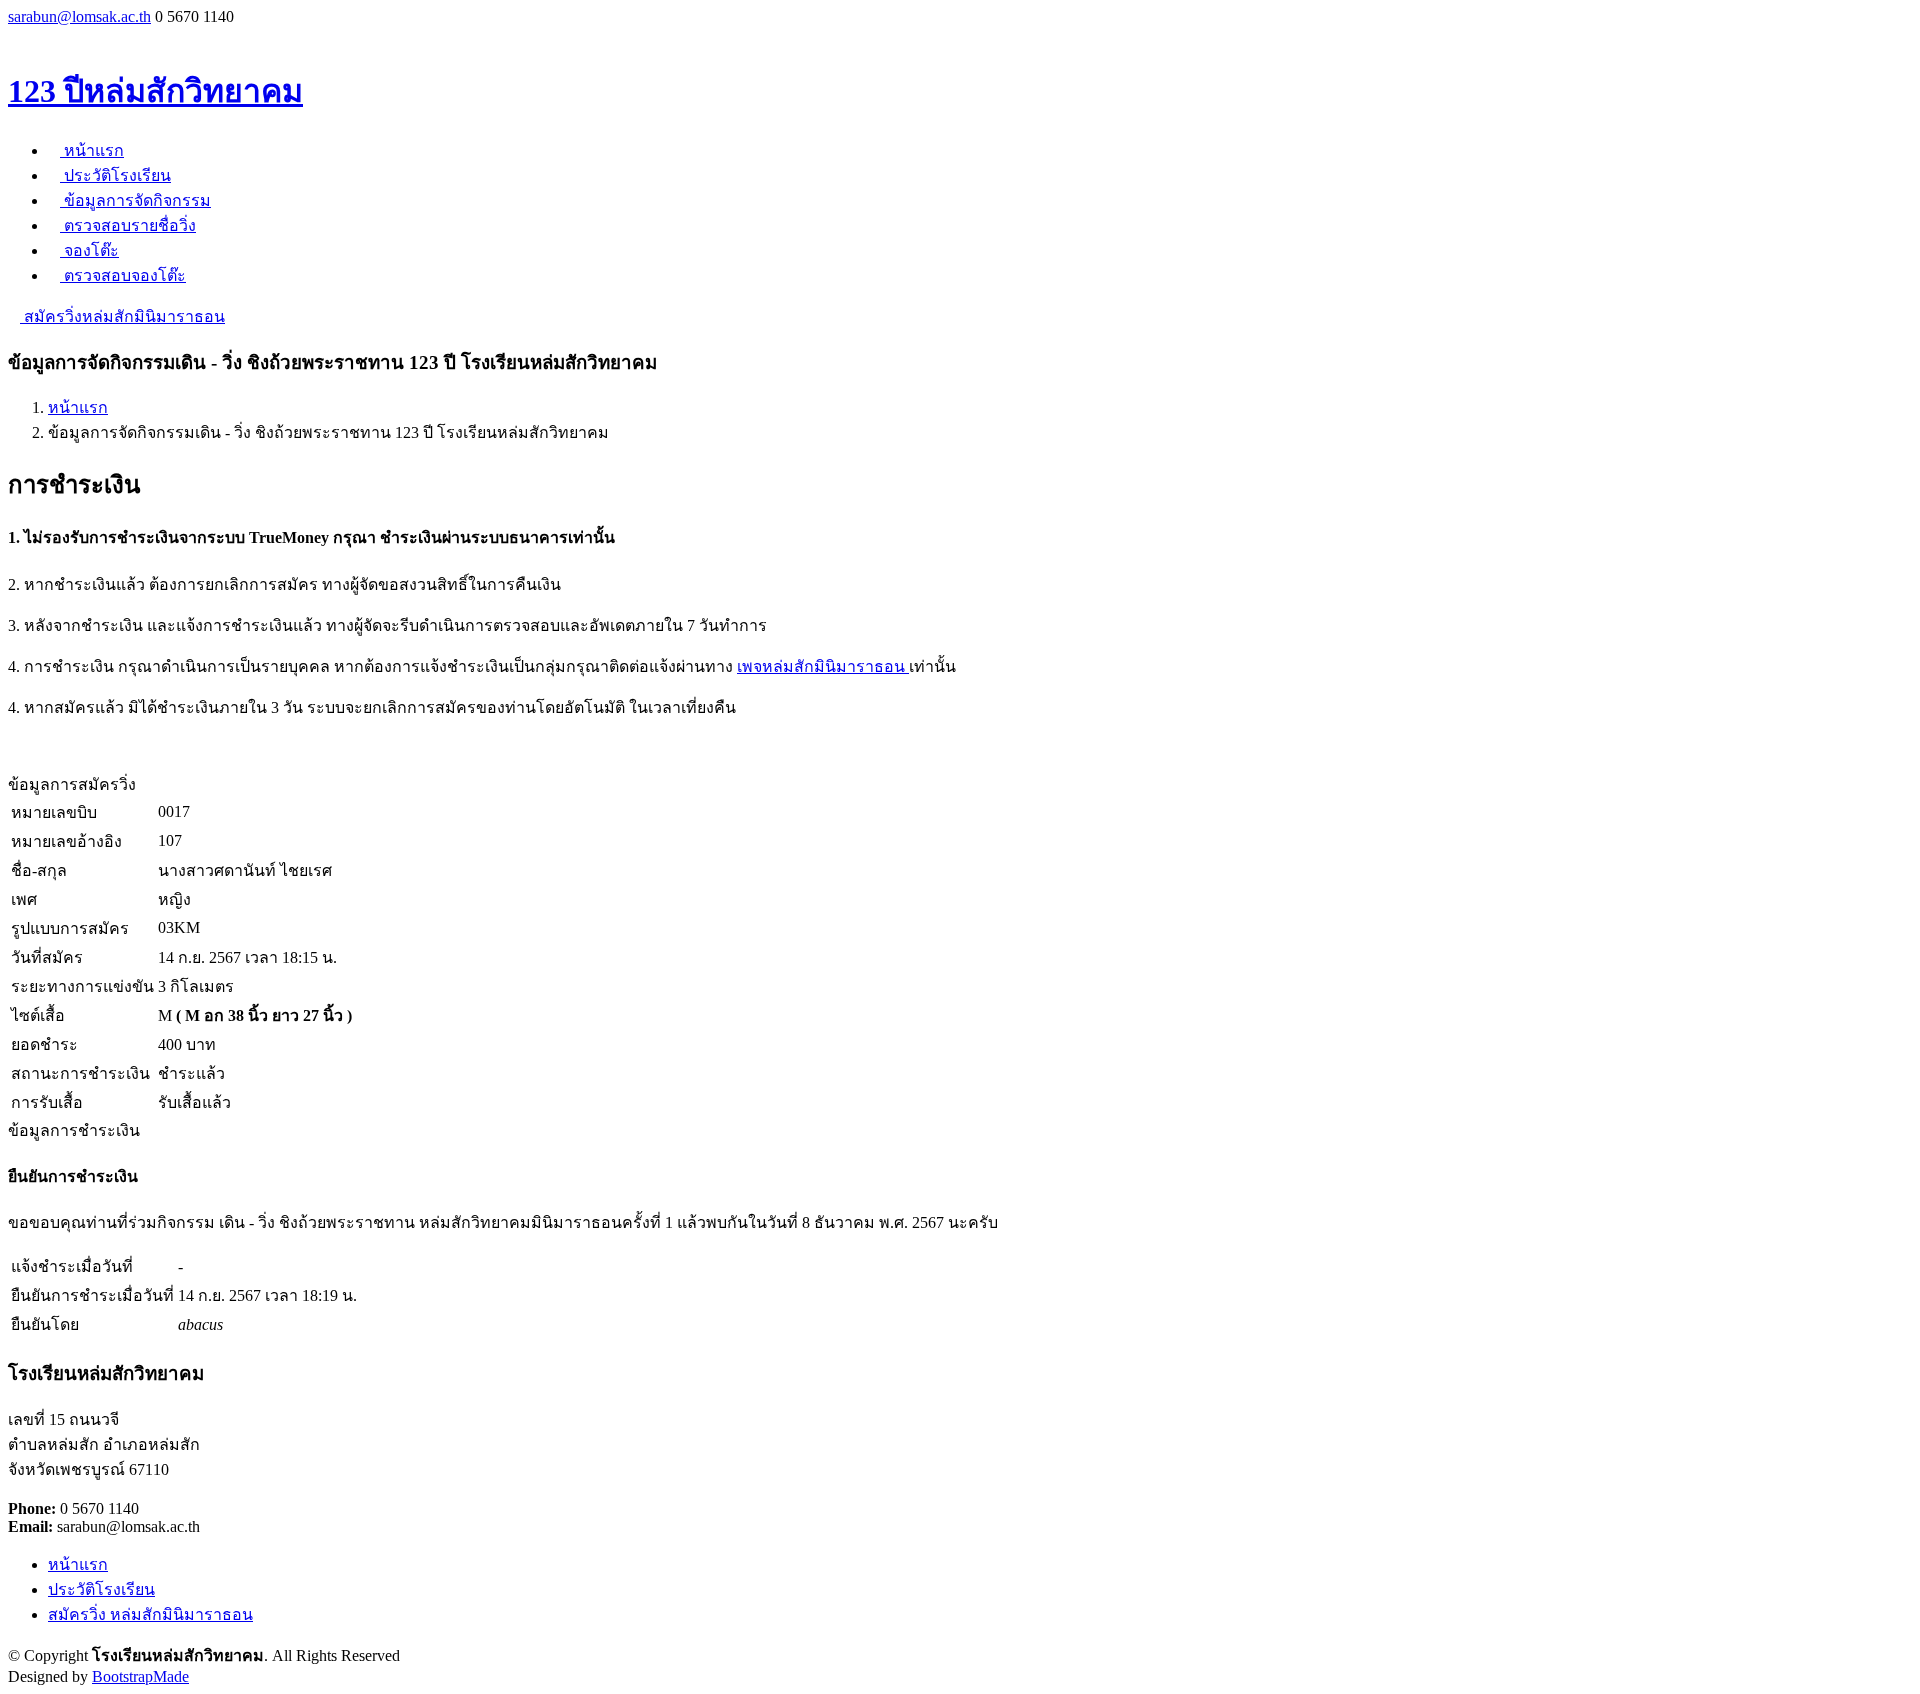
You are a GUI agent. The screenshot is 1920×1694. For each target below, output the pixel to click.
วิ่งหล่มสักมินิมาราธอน (122, 316)
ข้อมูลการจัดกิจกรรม (135, 200)
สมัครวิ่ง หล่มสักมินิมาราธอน (150, 1614)
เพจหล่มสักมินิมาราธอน (823, 666)
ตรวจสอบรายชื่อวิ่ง (128, 225)
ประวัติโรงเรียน (115, 175)
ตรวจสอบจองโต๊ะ (123, 275)
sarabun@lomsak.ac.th (79, 16)
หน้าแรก (92, 150)
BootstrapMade (140, 1676)
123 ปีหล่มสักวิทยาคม (155, 91)
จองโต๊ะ (89, 250)
